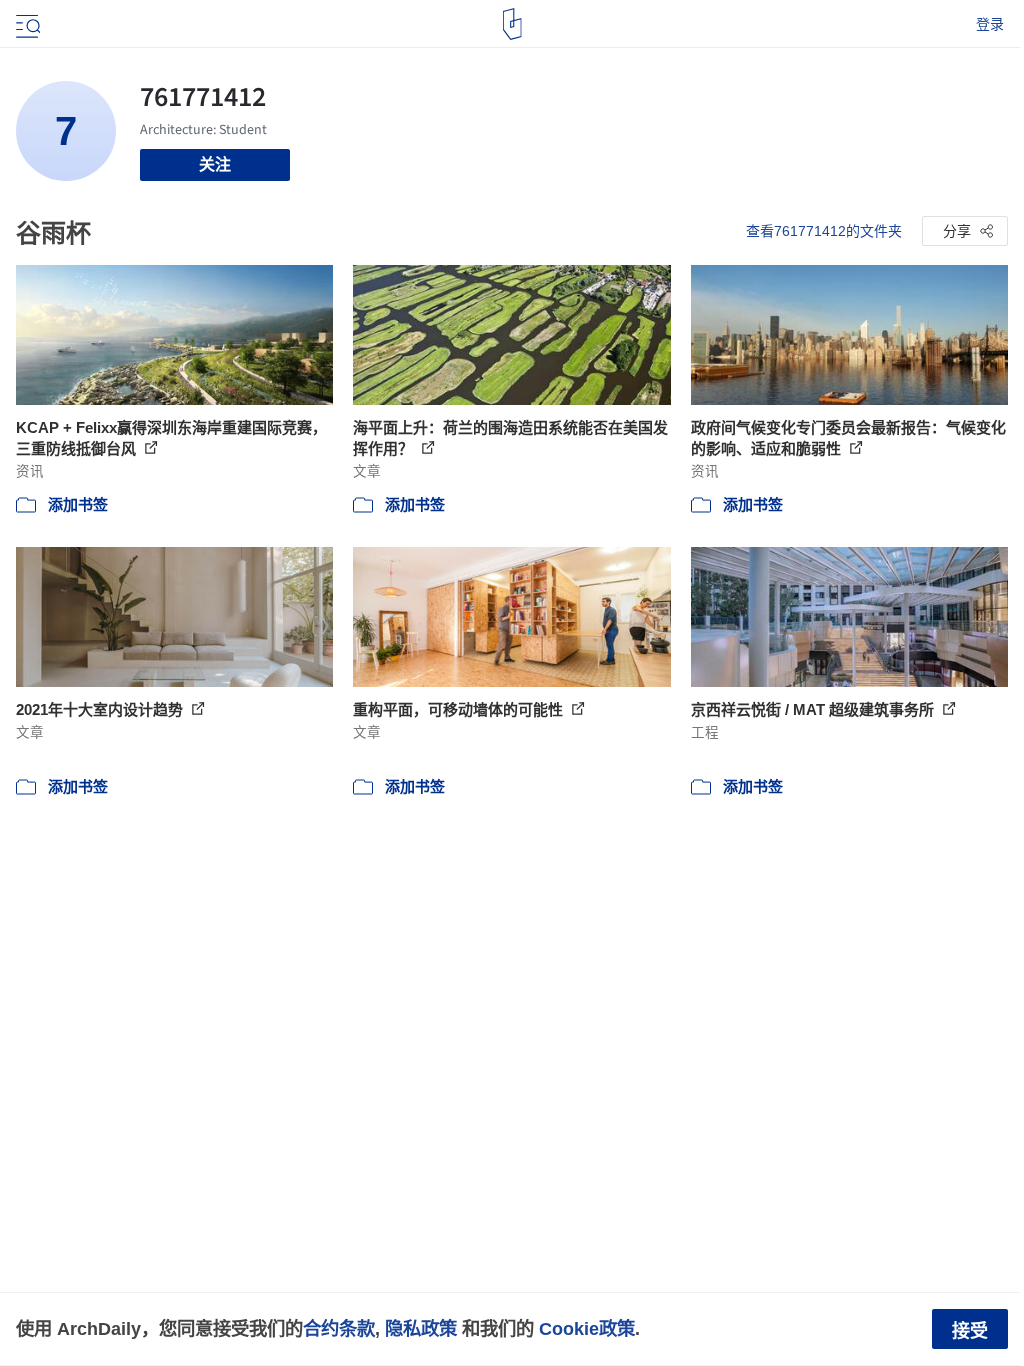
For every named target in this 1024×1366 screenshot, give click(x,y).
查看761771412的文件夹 (824, 231)
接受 (970, 1331)
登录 (990, 24)
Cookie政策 (587, 1328)
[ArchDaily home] (512, 24)
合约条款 (339, 1328)
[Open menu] (26, 24)
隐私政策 (421, 1328)
